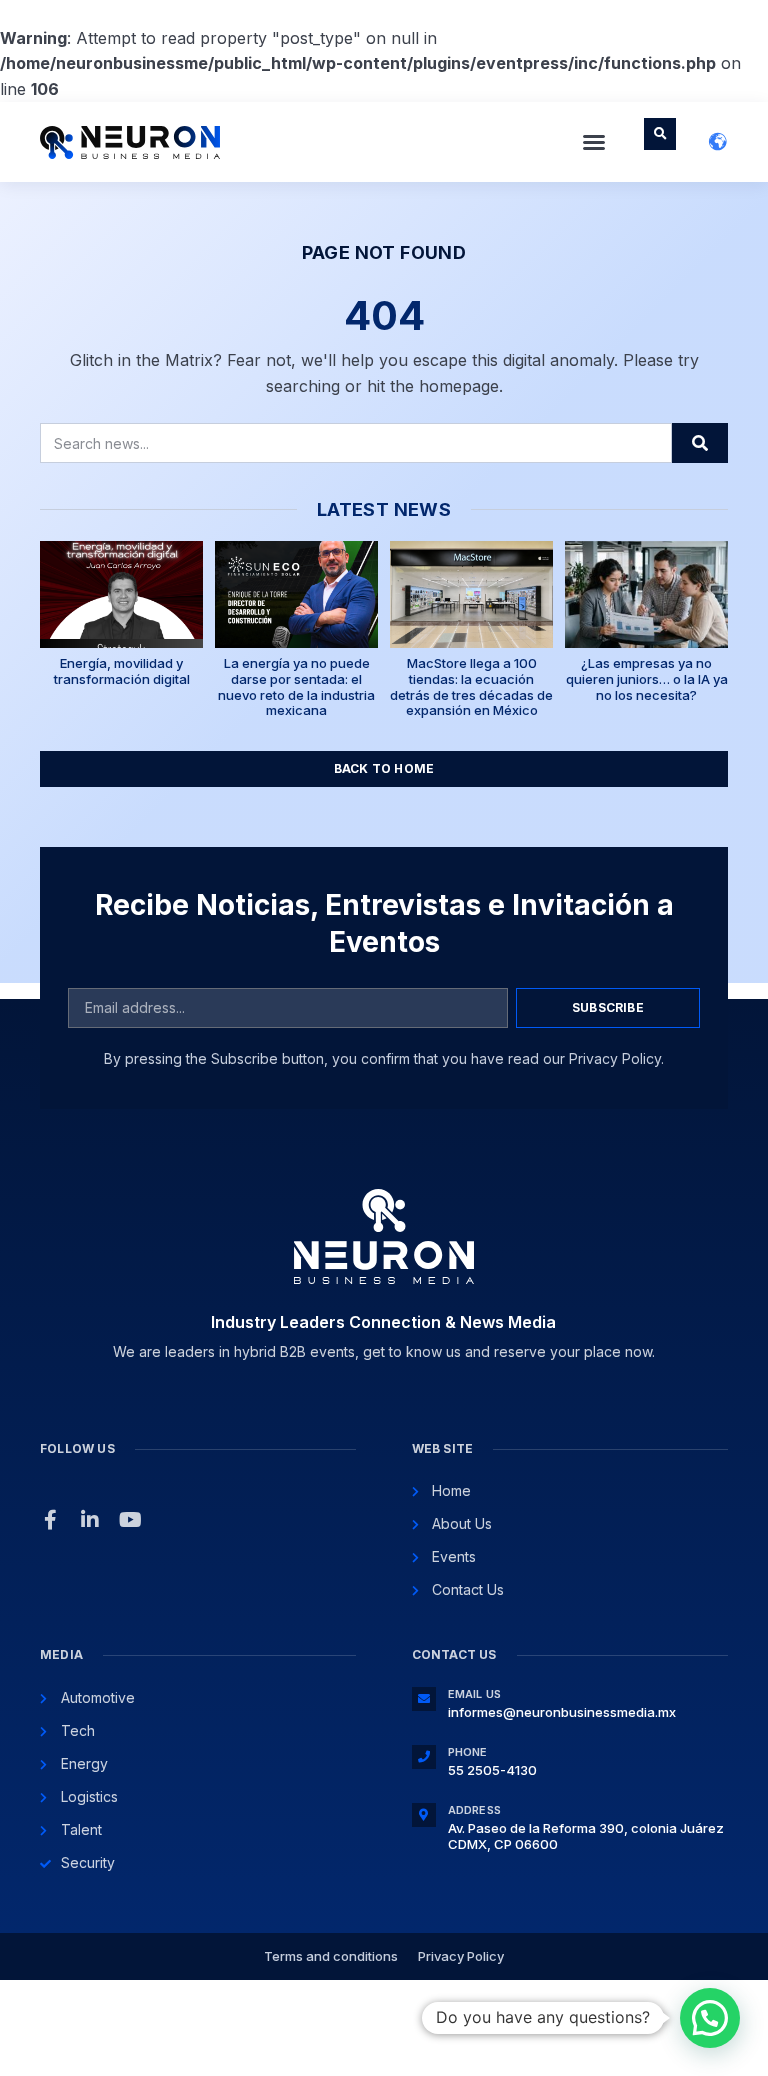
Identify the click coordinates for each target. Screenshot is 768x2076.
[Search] (700, 443)
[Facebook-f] (50, 1520)
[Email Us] (424, 1699)
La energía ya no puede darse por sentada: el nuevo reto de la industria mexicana (296, 686)
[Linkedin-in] (90, 1520)
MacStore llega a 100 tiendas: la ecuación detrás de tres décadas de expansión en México (471, 686)
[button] (594, 142)
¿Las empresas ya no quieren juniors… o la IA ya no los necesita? (647, 678)
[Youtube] (130, 1520)
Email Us (475, 1694)
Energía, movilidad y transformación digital (122, 671)
